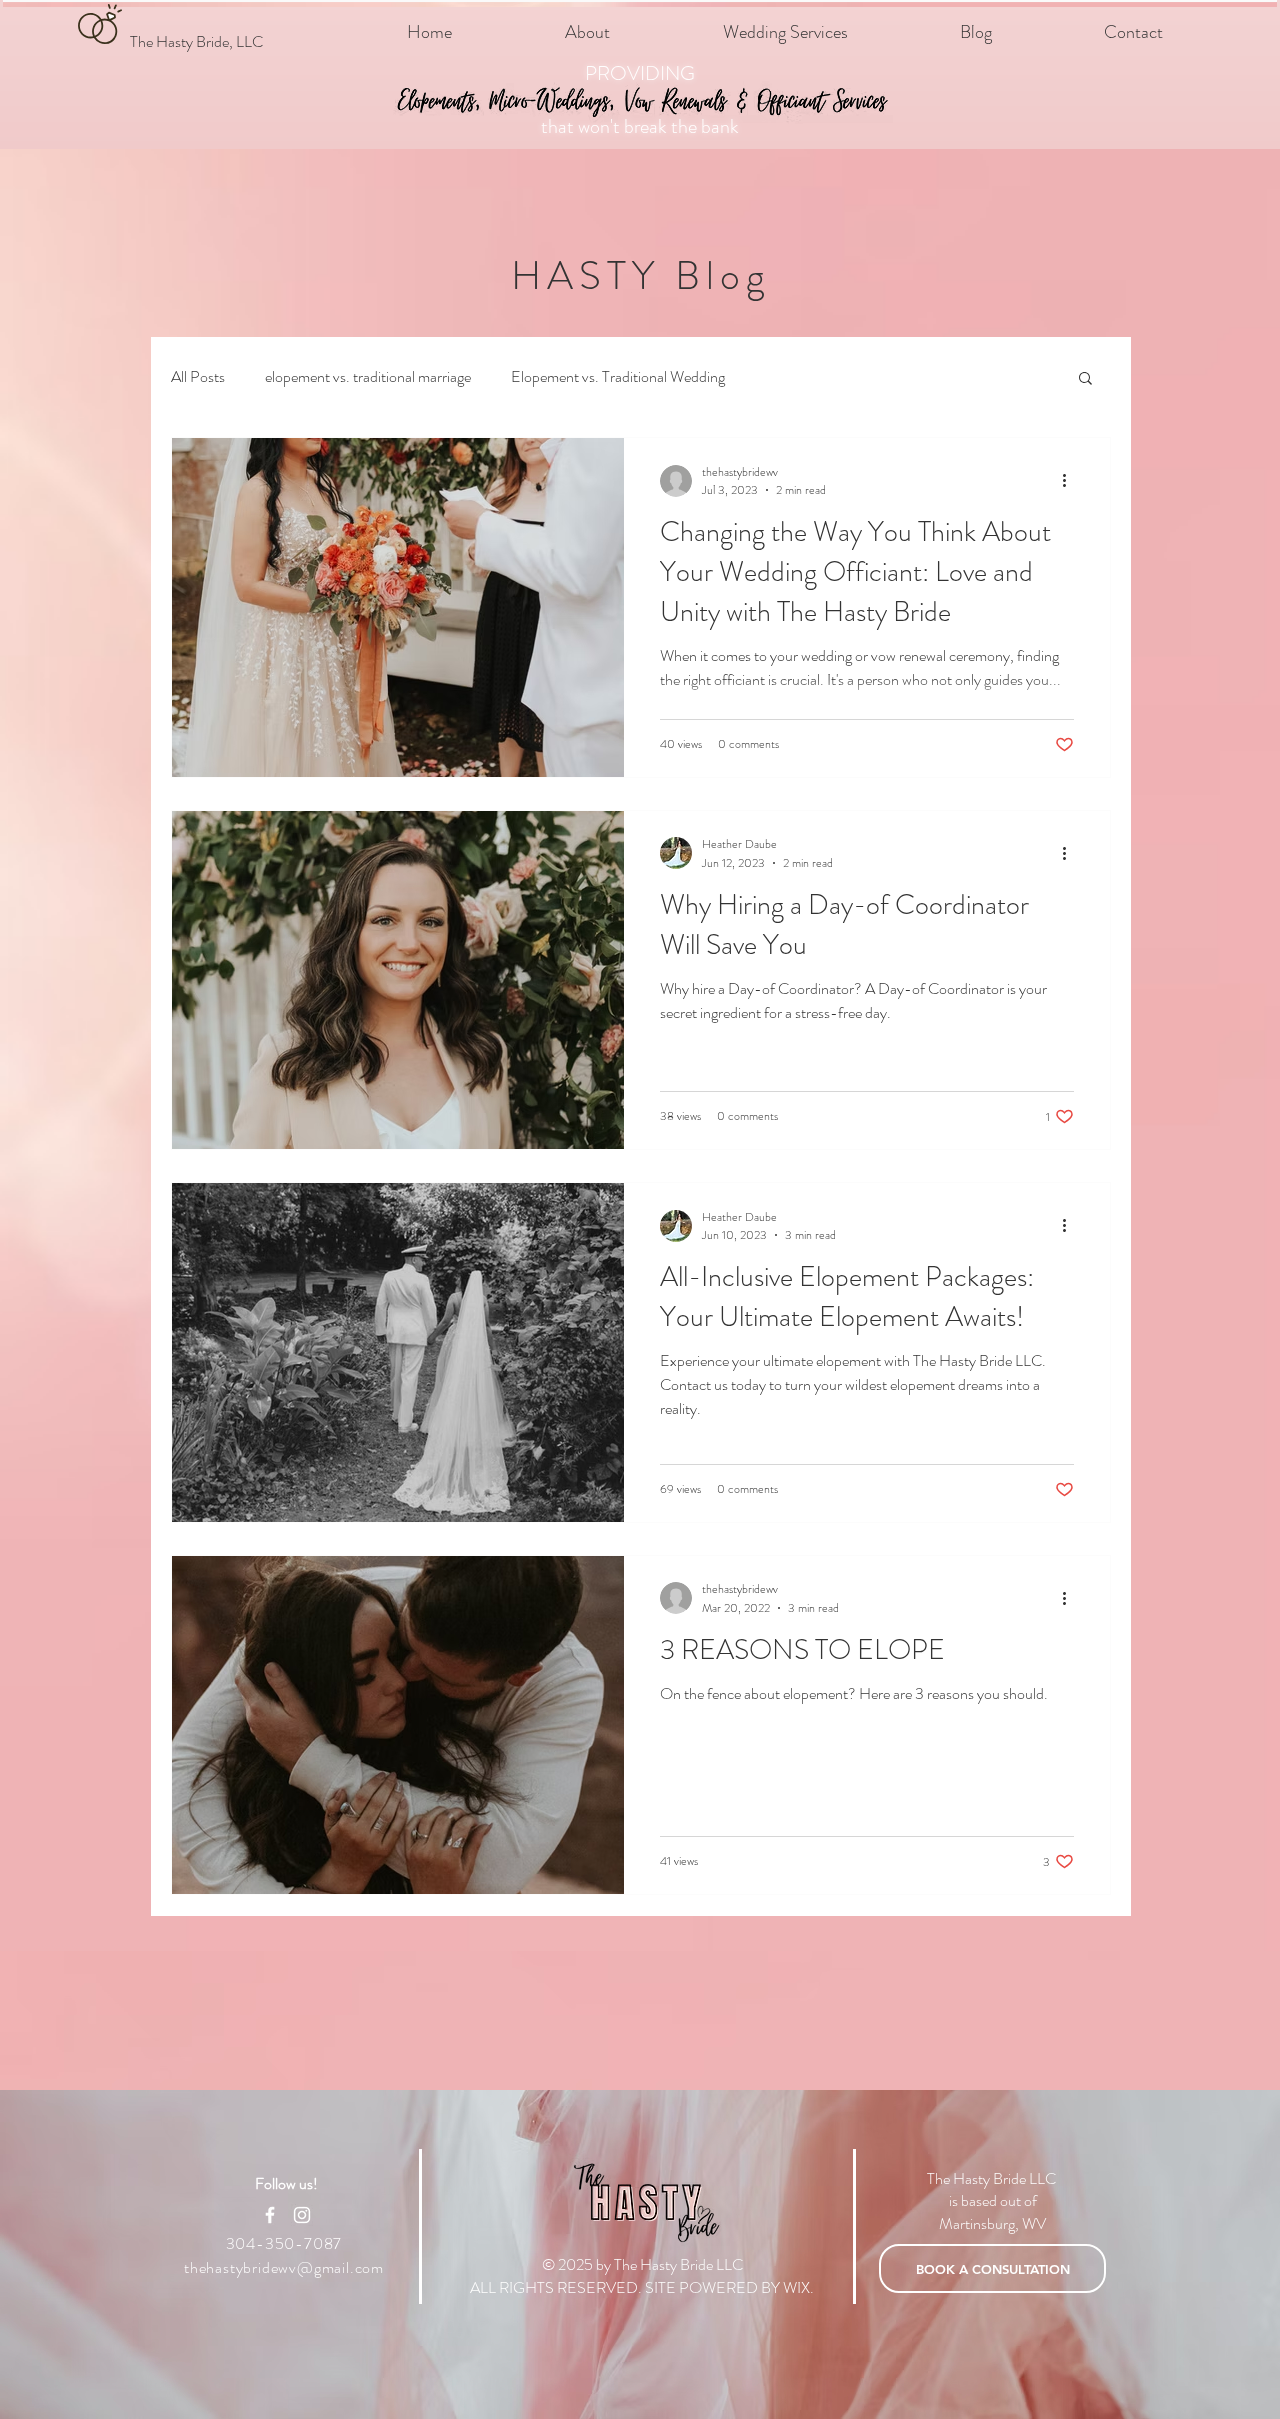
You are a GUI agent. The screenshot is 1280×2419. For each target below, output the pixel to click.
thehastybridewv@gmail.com (284, 2267)
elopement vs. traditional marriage (368, 377)
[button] (1085, 379)
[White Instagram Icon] (302, 2215)
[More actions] (1071, 481)
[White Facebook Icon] (270, 2215)
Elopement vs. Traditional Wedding (618, 377)
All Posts (198, 377)
